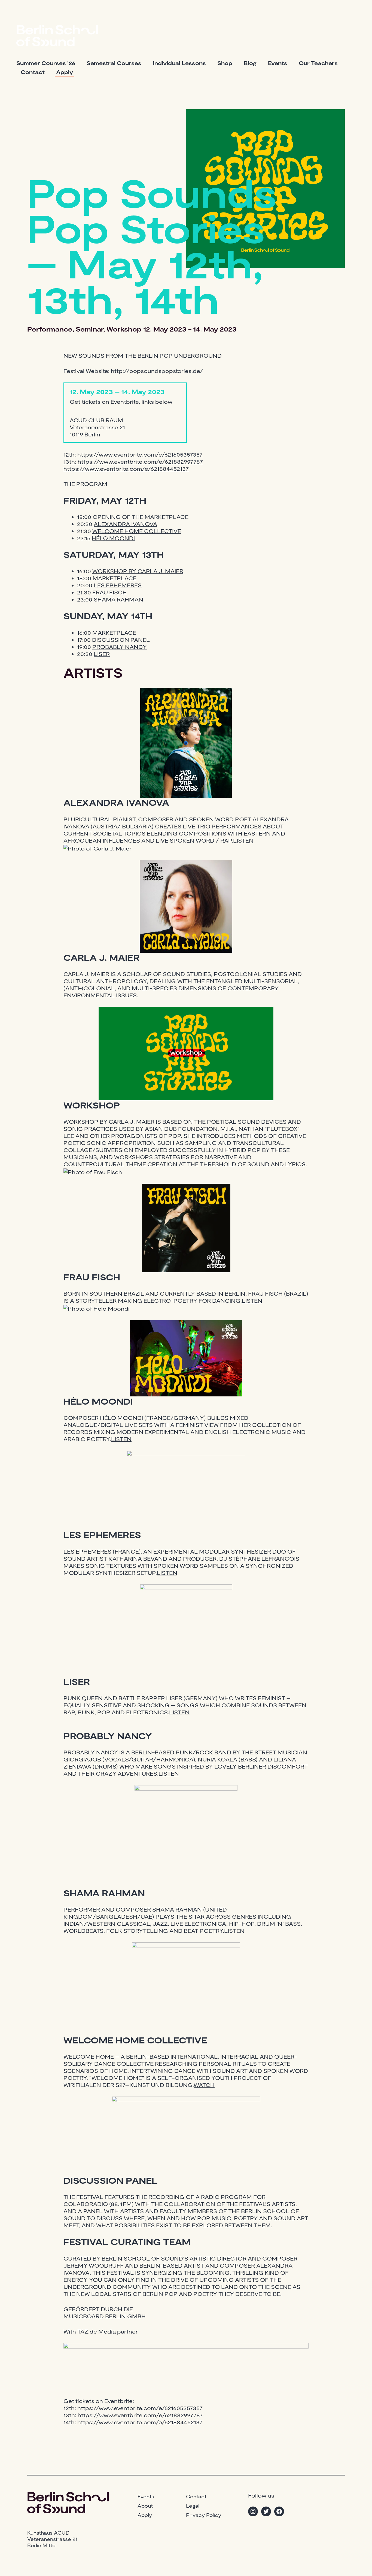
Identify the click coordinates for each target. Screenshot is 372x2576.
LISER (102, 654)
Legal (193, 2506)
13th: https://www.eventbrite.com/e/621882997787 (133, 461)
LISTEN (243, 840)
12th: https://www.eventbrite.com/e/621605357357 (133, 454)
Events (278, 63)
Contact (33, 72)
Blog (250, 63)
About (145, 2506)
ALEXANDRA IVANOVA (125, 524)
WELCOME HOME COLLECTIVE (137, 531)
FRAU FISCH (110, 592)
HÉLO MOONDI (113, 538)
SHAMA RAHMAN (118, 599)
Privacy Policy (204, 2515)
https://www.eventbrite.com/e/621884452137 (126, 469)
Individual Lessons (179, 63)
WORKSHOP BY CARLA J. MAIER (138, 571)
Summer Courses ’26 (46, 63)
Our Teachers (318, 63)
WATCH (204, 2085)
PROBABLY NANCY (120, 647)
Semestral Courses (114, 63)
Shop (225, 63)
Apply (65, 72)
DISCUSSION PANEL (121, 640)
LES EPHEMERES (118, 585)
